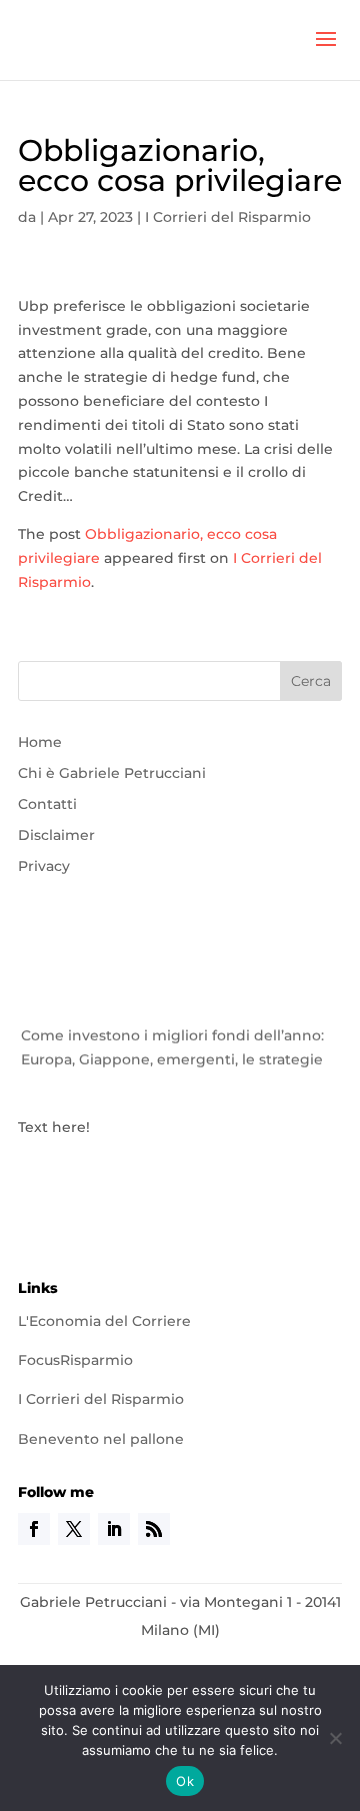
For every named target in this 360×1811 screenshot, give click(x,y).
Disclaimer (56, 835)
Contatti (47, 804)
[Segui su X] (74, 1529)
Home (40, 742)
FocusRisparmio (75, 1360)
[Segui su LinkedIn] (114, 1529)
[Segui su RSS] (154, 1529)
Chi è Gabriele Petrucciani (112, 773)
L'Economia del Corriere (104, 1321)
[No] (335, 1738)
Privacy (44, 866)
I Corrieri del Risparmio (228, 217)
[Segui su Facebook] (34, 1529)
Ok (185, 1781)
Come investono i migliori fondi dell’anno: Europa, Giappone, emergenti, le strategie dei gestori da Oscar (172, 1057)
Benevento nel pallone (101, 1439)
